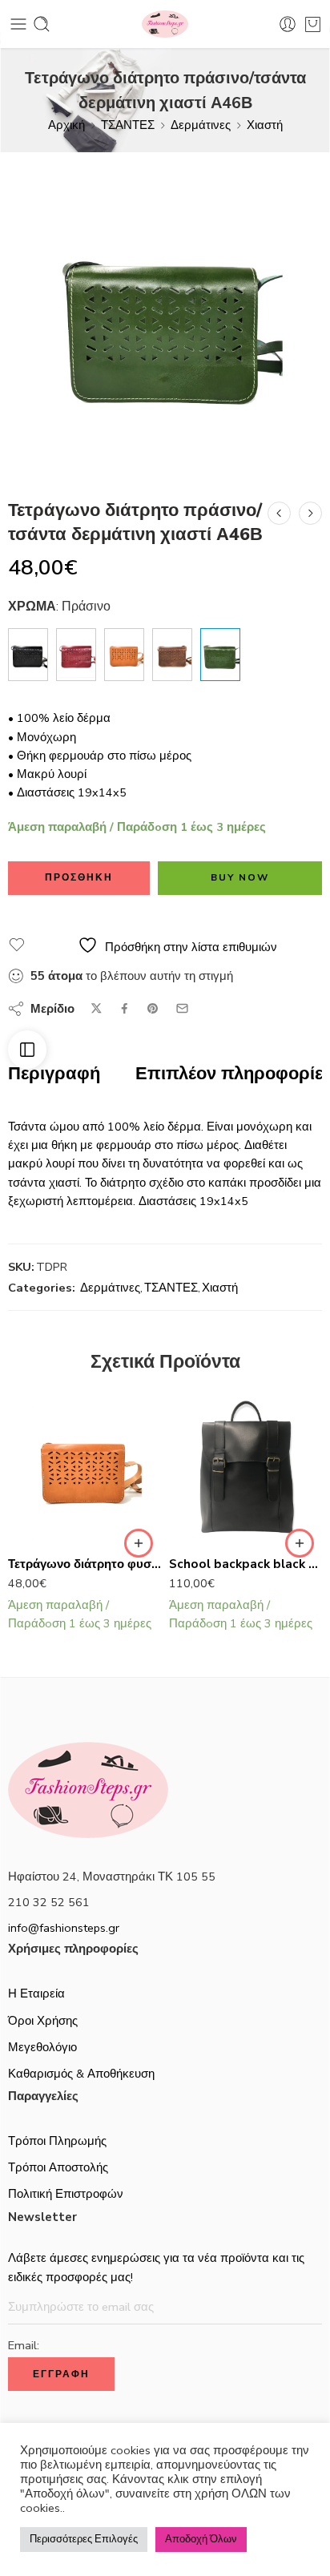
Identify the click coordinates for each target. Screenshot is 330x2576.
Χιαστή (265, 125)
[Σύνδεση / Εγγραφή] (288, 24)
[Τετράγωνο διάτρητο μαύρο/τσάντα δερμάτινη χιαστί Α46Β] (28, 655)
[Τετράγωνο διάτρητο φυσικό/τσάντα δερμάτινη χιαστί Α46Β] (279, 513)
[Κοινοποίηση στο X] (97, 1008)
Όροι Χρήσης (43, 2021)
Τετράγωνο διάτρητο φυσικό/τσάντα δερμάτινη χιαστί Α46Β (85, 1564)
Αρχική (66, 125)
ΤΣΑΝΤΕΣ (128, 125)
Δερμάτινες (201, 125)
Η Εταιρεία (36, 1993)
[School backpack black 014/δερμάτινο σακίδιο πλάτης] (245, 1468)
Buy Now (240, 877)
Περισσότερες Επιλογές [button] (84, 2539)
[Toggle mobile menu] (18, 24)
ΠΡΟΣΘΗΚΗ (79, 877)
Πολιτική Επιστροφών (66, 2194)
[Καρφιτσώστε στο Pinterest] (153, 1009)
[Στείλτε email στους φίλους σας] (182, 1008)
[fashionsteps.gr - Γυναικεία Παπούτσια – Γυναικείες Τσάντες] (165, 24)
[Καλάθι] (313, 24)
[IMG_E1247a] (165, 317)
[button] (139, 1543)
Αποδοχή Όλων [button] (201, 2539)
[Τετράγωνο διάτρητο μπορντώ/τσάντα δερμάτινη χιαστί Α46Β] (76, 655)
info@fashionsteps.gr (64, 1928)
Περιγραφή (54, 1074)
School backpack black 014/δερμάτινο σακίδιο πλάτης (245, 1564)
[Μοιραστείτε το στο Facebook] (125, 1008)
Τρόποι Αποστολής (58, 2167)
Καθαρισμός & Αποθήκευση (81, 2074)
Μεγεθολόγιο (42, 2047)
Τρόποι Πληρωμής (57, 2141)
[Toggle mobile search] (42, 24)
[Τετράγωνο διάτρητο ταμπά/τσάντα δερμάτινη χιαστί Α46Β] (310, 513)
